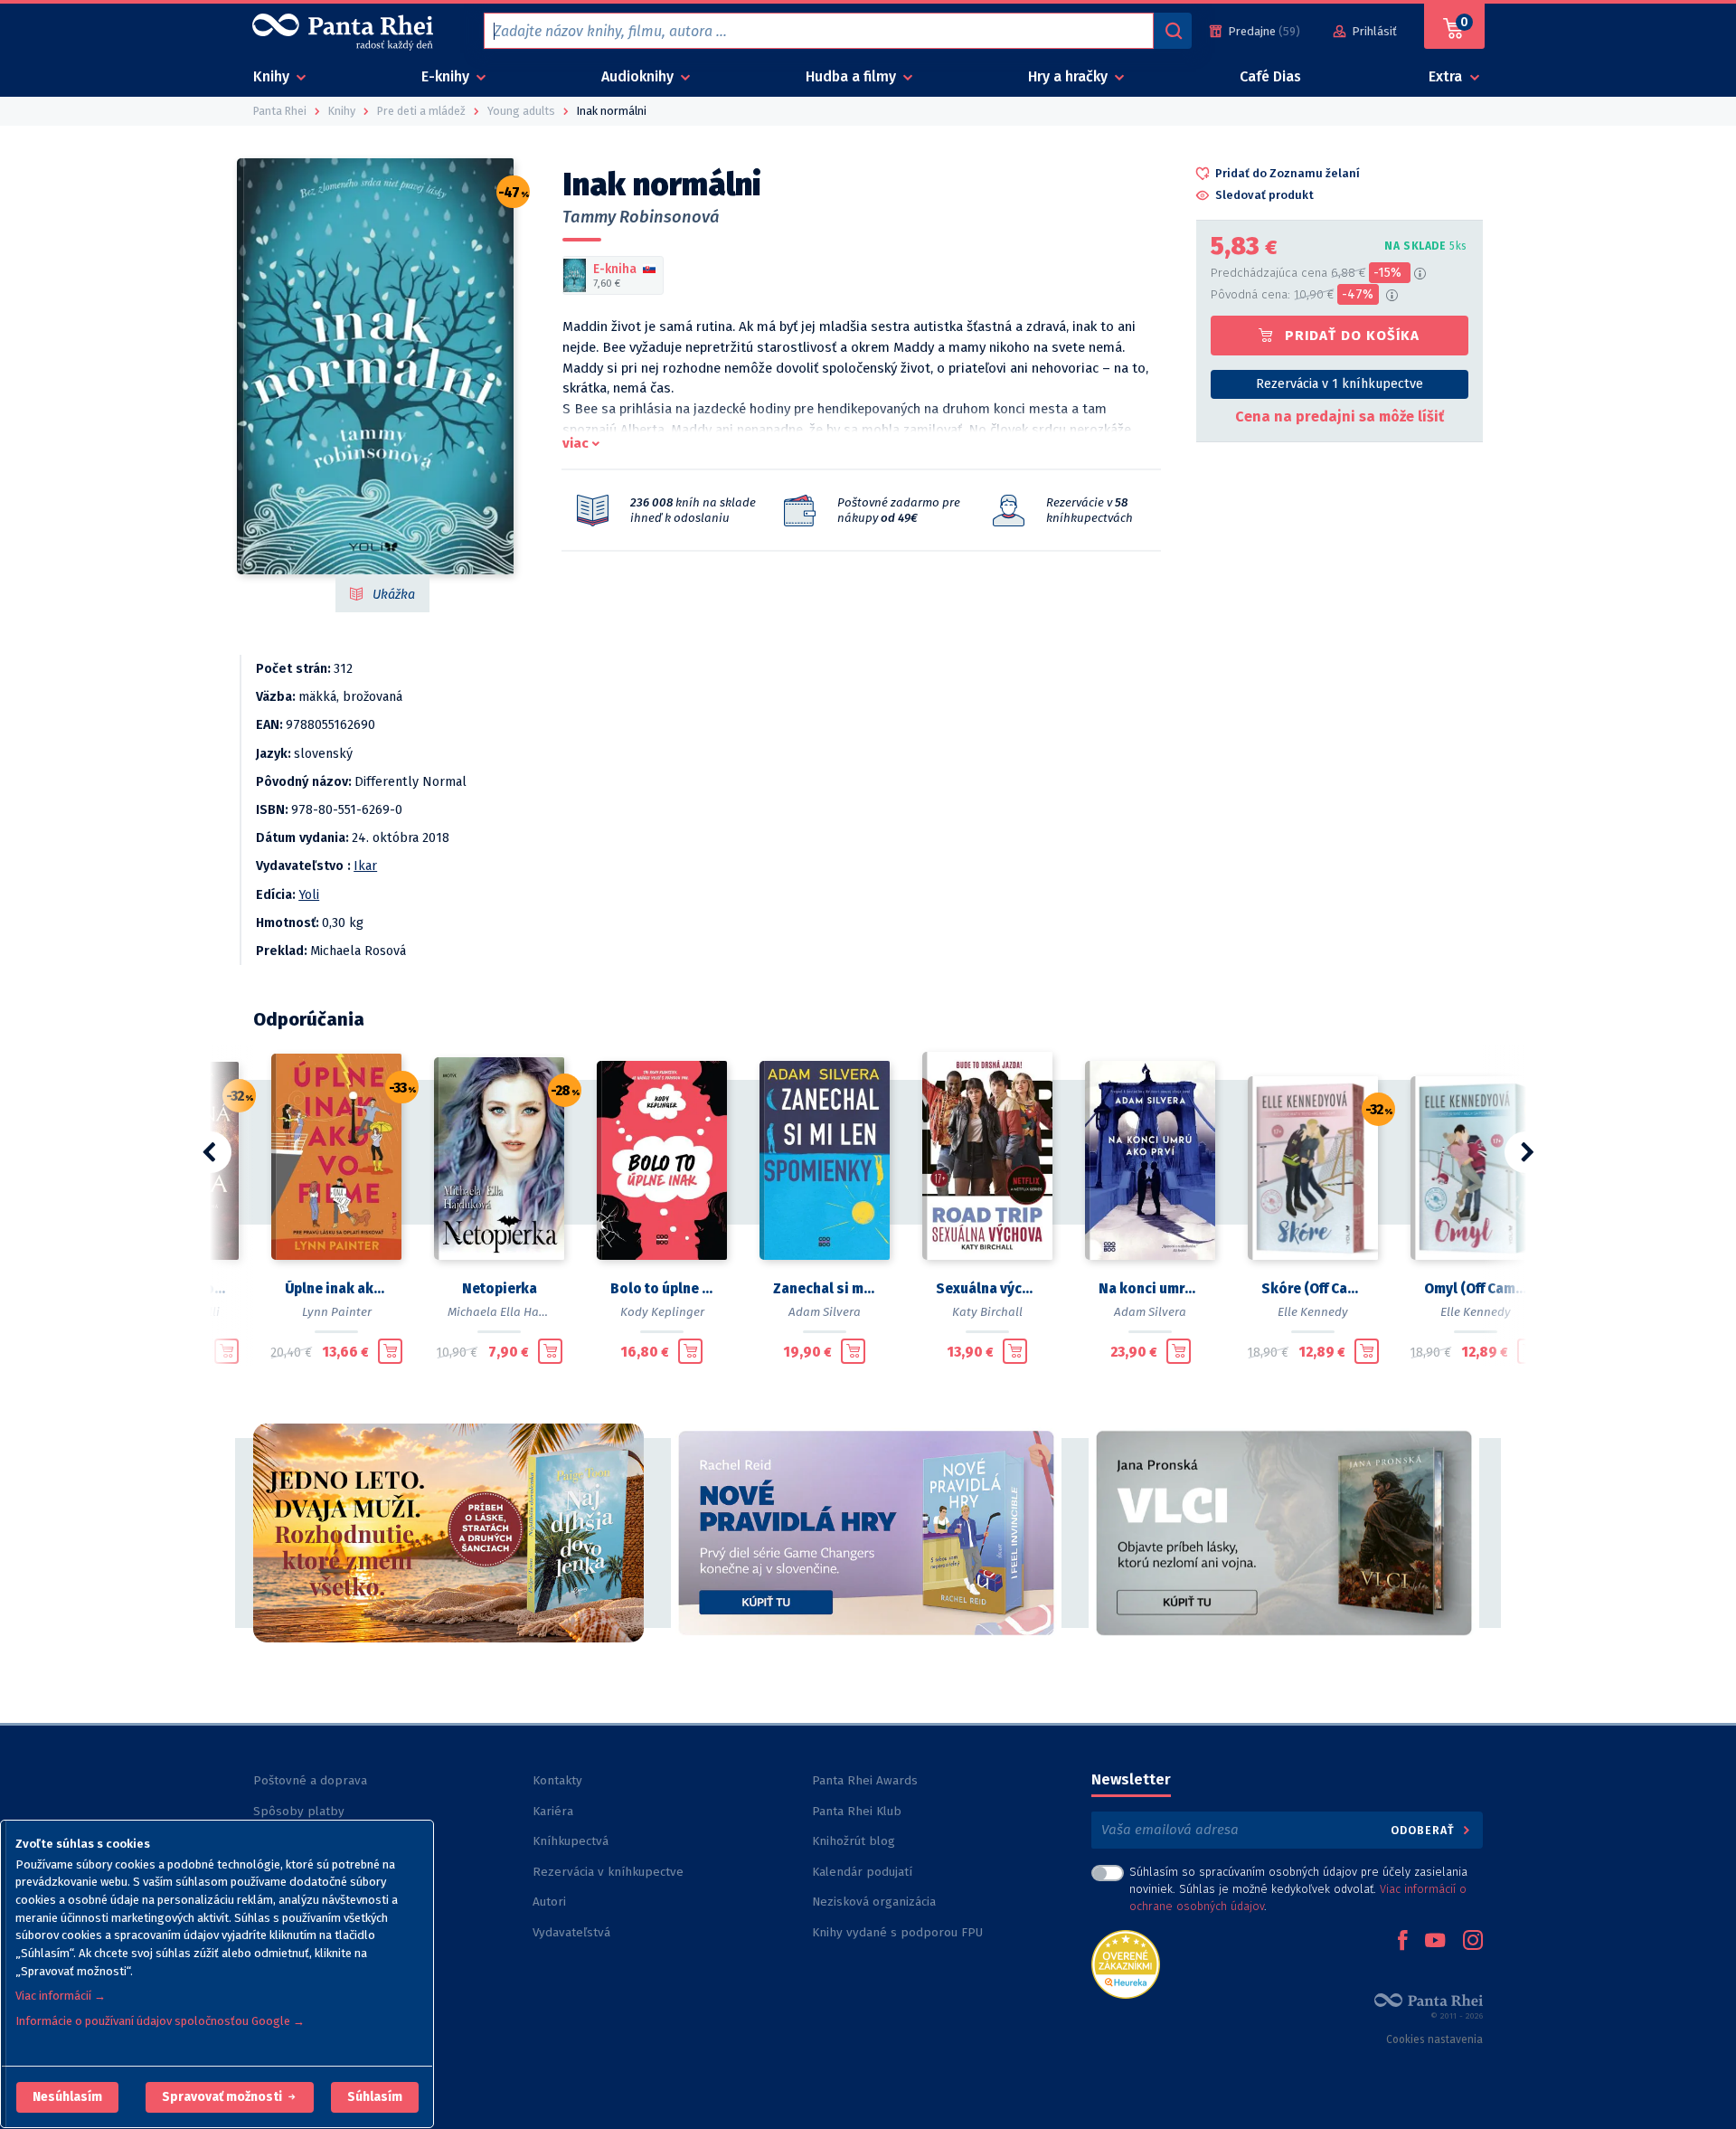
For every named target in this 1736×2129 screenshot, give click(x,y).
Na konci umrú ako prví (1150, 1289)
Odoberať (1425, 1830)
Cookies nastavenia (1434, 2039)
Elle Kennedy (1313, 1312)
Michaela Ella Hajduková (516, 1312)
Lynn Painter (337, 1312)
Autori (549, 1902)
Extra (1447, 76)
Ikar (365, 866)
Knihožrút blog (854, 1841)
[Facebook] (1402, 1942)
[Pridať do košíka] (226, 1351)
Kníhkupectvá (571, 1841)
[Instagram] (1473, 1942)
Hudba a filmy (853, 76)
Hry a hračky (1070, 76)
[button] (67, 2097)
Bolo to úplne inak (662, 1289)
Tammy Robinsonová (641, 217)
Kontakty (557, 1780)
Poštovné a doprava (310, 1780)
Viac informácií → (61, 1996)
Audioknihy (639, 76)
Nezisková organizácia (874, 1902)
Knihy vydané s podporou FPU (897, 1932)
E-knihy (447, 76)
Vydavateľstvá (571, 1932)
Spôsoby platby (299, 1811)
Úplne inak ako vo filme (336, 1289)
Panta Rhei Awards (865, 1780)
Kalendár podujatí (862, 1872)
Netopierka (500, 1289)
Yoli (309, 895)
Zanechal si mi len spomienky (825, 1289)
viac (576, 443)
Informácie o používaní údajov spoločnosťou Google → (160, 2021)
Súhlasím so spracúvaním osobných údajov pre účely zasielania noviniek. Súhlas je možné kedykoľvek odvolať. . (1298, 1889)
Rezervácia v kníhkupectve (608, 1872)
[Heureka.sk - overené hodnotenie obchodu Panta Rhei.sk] (1126, 1963)
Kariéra (553, 1811)
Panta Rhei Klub (857, 1811)
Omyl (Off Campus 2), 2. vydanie (1476, 1289)
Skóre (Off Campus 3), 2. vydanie (1313, 1289)
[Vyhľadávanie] (1173, 31)
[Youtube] (1435, 1942)
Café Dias (1270, 76)
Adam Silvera (825, 1312)
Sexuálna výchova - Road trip (987, 1289)
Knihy (273, 76)
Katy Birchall (987, 1312)
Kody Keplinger (662, 1312)
